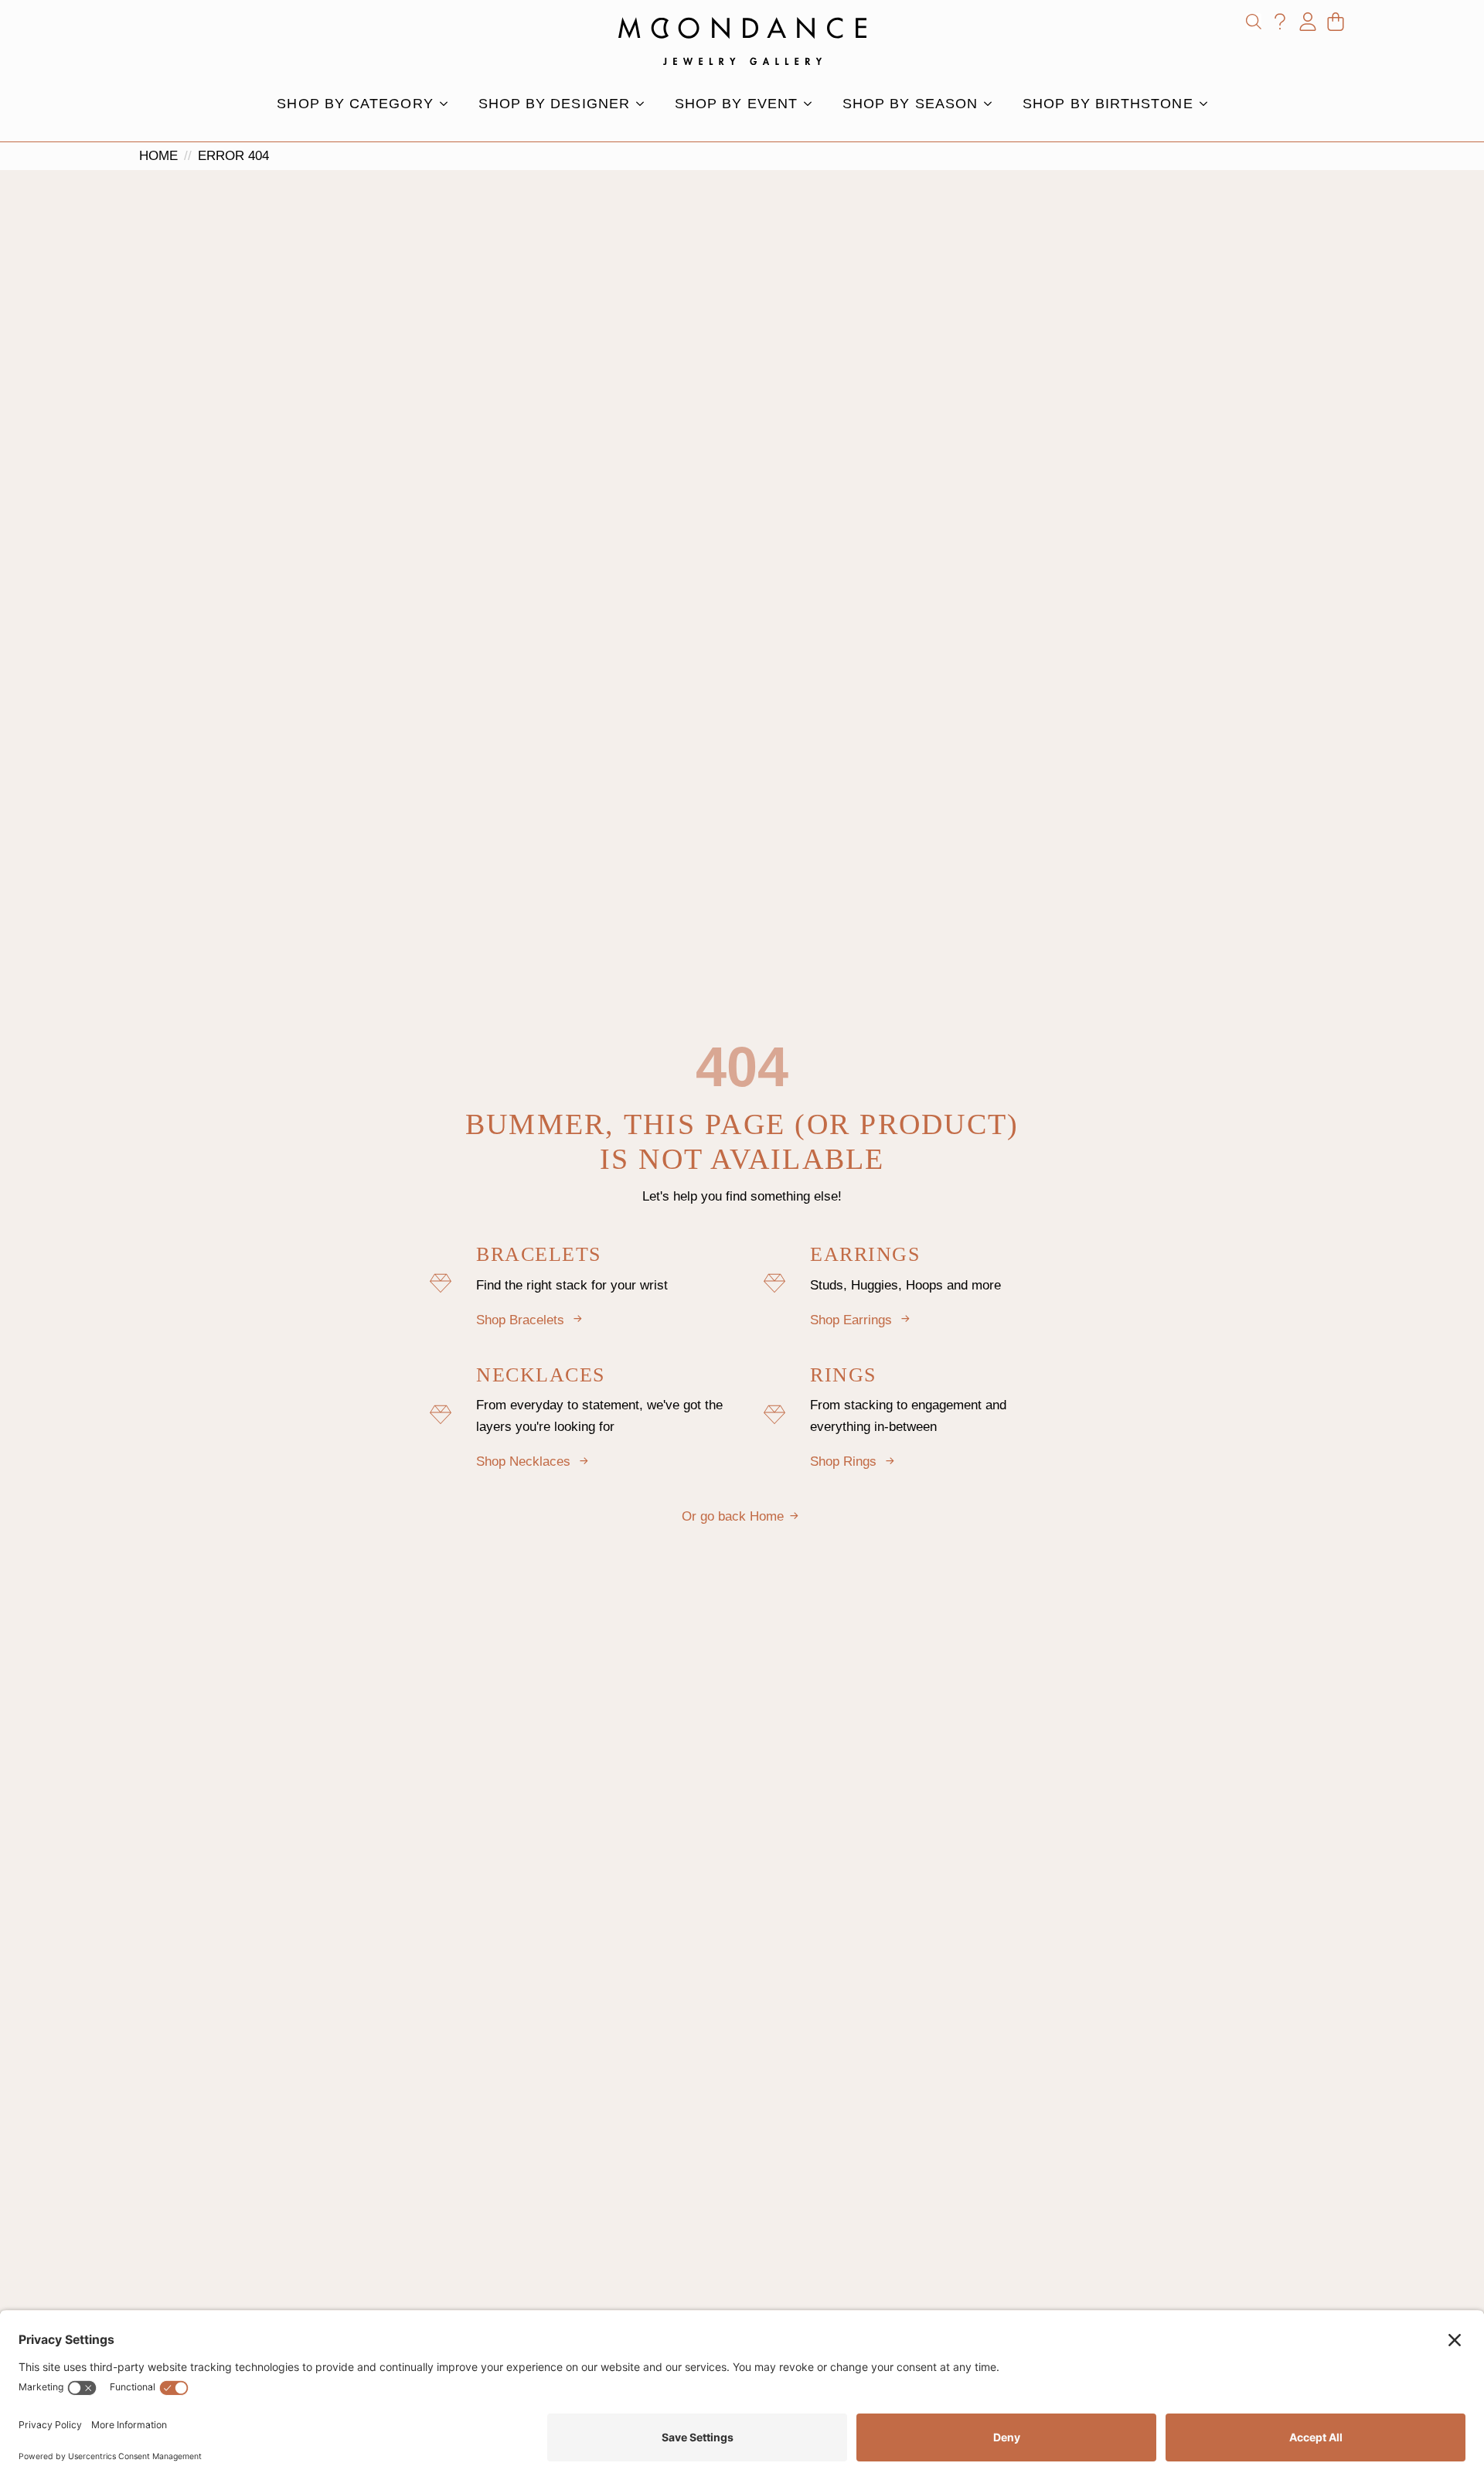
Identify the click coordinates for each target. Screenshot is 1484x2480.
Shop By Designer (554, 104)
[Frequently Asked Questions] (1280, 22)
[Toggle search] (1254, 22)
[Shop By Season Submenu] (992, 104)
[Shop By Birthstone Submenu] (1208, 104)
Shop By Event (736, 104)
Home (158, 156)
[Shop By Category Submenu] (448, 104)
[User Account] (1308, 22)
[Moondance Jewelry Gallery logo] (742, 41)
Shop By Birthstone (1108, 104)
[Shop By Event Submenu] (812, 104)
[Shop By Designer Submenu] (645, 104)
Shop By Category (355, 104)
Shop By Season (910, 104)
